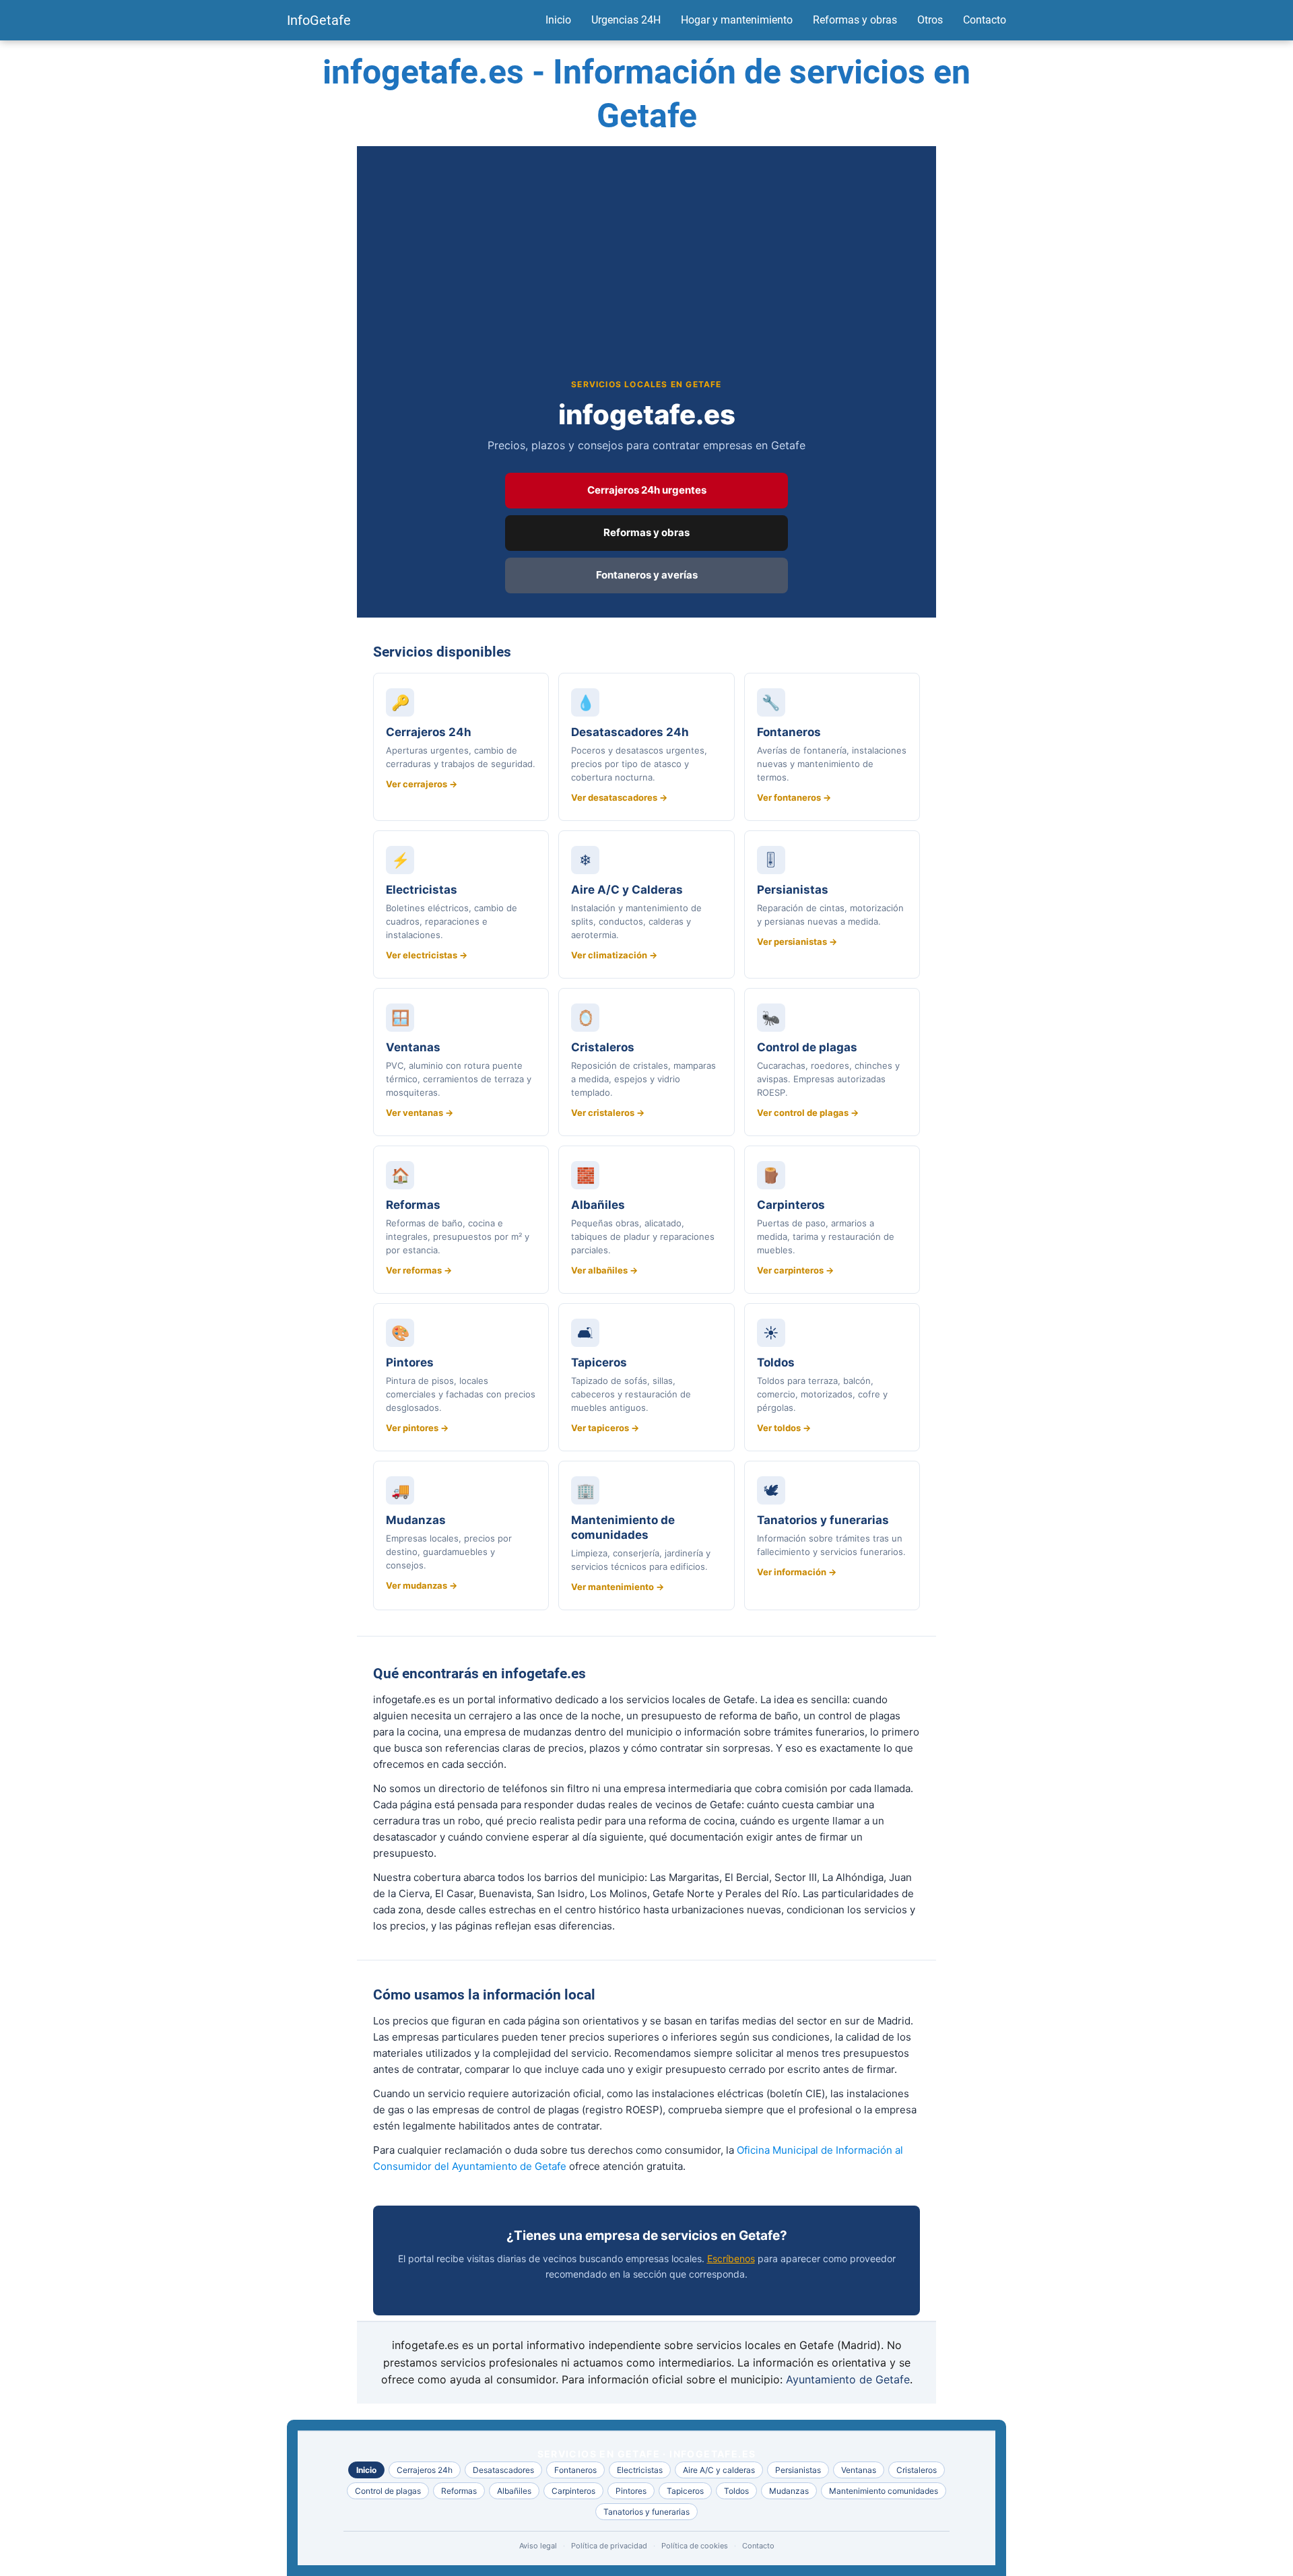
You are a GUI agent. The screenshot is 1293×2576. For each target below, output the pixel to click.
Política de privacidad (609, 2546)
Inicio (558, 20)
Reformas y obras (855, 20)
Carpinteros (573, 2491)
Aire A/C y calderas (719, 2470)
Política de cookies (695, 2546)
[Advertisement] (646, 277)
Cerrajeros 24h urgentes (647, 490)
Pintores (631, 2491)
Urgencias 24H (626, 20)
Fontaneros (575, 2470)
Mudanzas (789, 2491)
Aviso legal (538, 2546)
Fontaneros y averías (647, 575)
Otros (930, 20)
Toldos (736, 2491)
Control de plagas (388, 2491)
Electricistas (640, 2470)
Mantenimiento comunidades (884, 2491)
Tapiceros (685, 2491)
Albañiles (514, 2491)
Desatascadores (503, 2470)
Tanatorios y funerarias (646, 2512)
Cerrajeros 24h (425, 2470)
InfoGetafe (319, 20)
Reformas (459, 2491)
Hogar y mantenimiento (737, 20)
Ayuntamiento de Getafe (848, 2379)
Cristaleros (917, 2470)
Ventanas (859, 2470)
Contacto (985, 20)
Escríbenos (731, 2258)
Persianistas (798, 2470)
